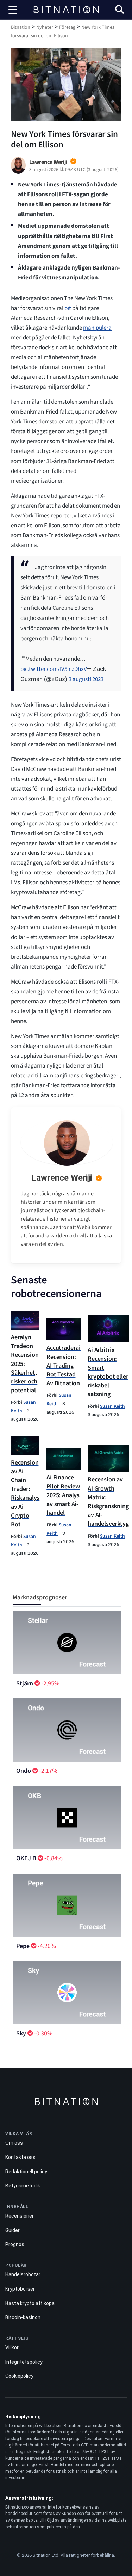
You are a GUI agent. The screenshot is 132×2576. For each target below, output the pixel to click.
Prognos (15, 2244)
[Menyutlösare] (13, 10)
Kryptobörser (20, 2289)
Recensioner (20, 2216)
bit (68, 308)
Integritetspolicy (24, 2362)
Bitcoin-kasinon (23, 2317)
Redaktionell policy (26, 2172)
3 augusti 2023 (86, 679)
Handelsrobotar (23, 2274)
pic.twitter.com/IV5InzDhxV (54, 669)
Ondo (24, 1771)
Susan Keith (112, 1406)
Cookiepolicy (19, 2376)
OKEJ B (26, 1858)
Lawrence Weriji (62, 1178)
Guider (12, 2230)
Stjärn (25, 1683)
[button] (120, 10)
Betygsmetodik (23, 2186)
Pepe (23, 1946)
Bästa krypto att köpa (30, 2303)
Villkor (12, 2347)
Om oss (14, 2143)
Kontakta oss (20, 2157)
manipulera (97, 328)
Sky (21, 2033)
